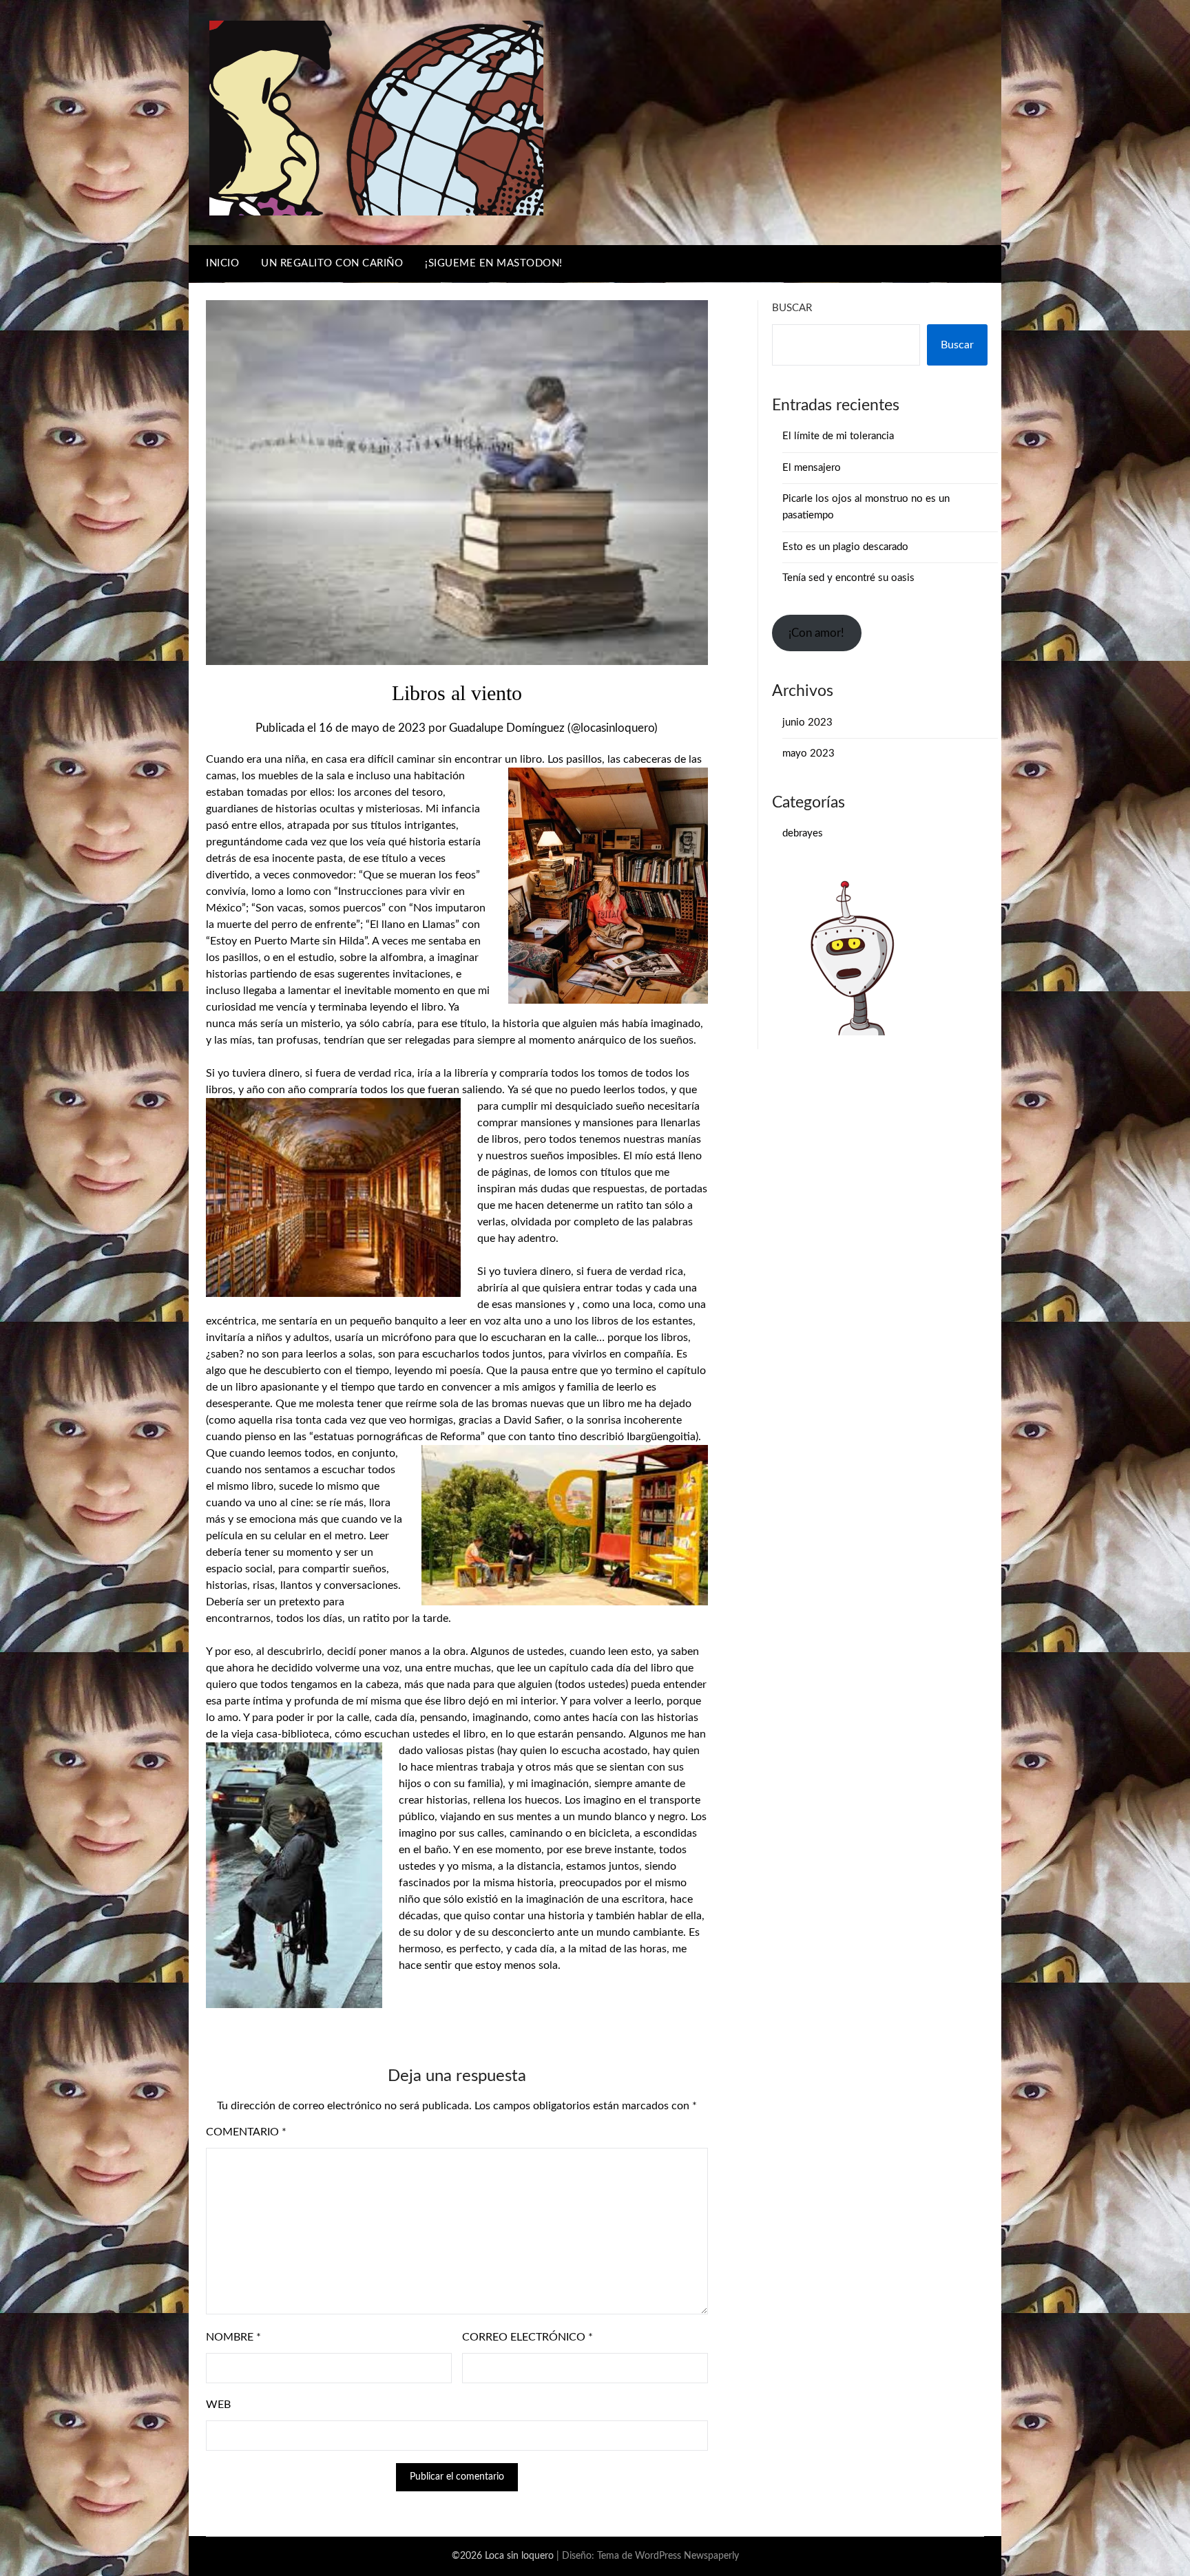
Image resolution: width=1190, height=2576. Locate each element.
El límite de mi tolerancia (838, 436)
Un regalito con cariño (332, 263)
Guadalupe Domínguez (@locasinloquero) (553, 728)
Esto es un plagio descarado (845, 547)
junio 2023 (807, 722)
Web (218, 2405)
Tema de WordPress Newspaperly (668, 2556)
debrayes (803, 833)
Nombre (233, 2337)
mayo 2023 (808, 753)
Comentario (246, 2132)
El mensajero (812, 468)
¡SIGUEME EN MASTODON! (494, 263)
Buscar (792, 308)
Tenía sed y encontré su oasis (848, 578)
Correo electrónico (528, 2337)
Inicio (222, 263)
